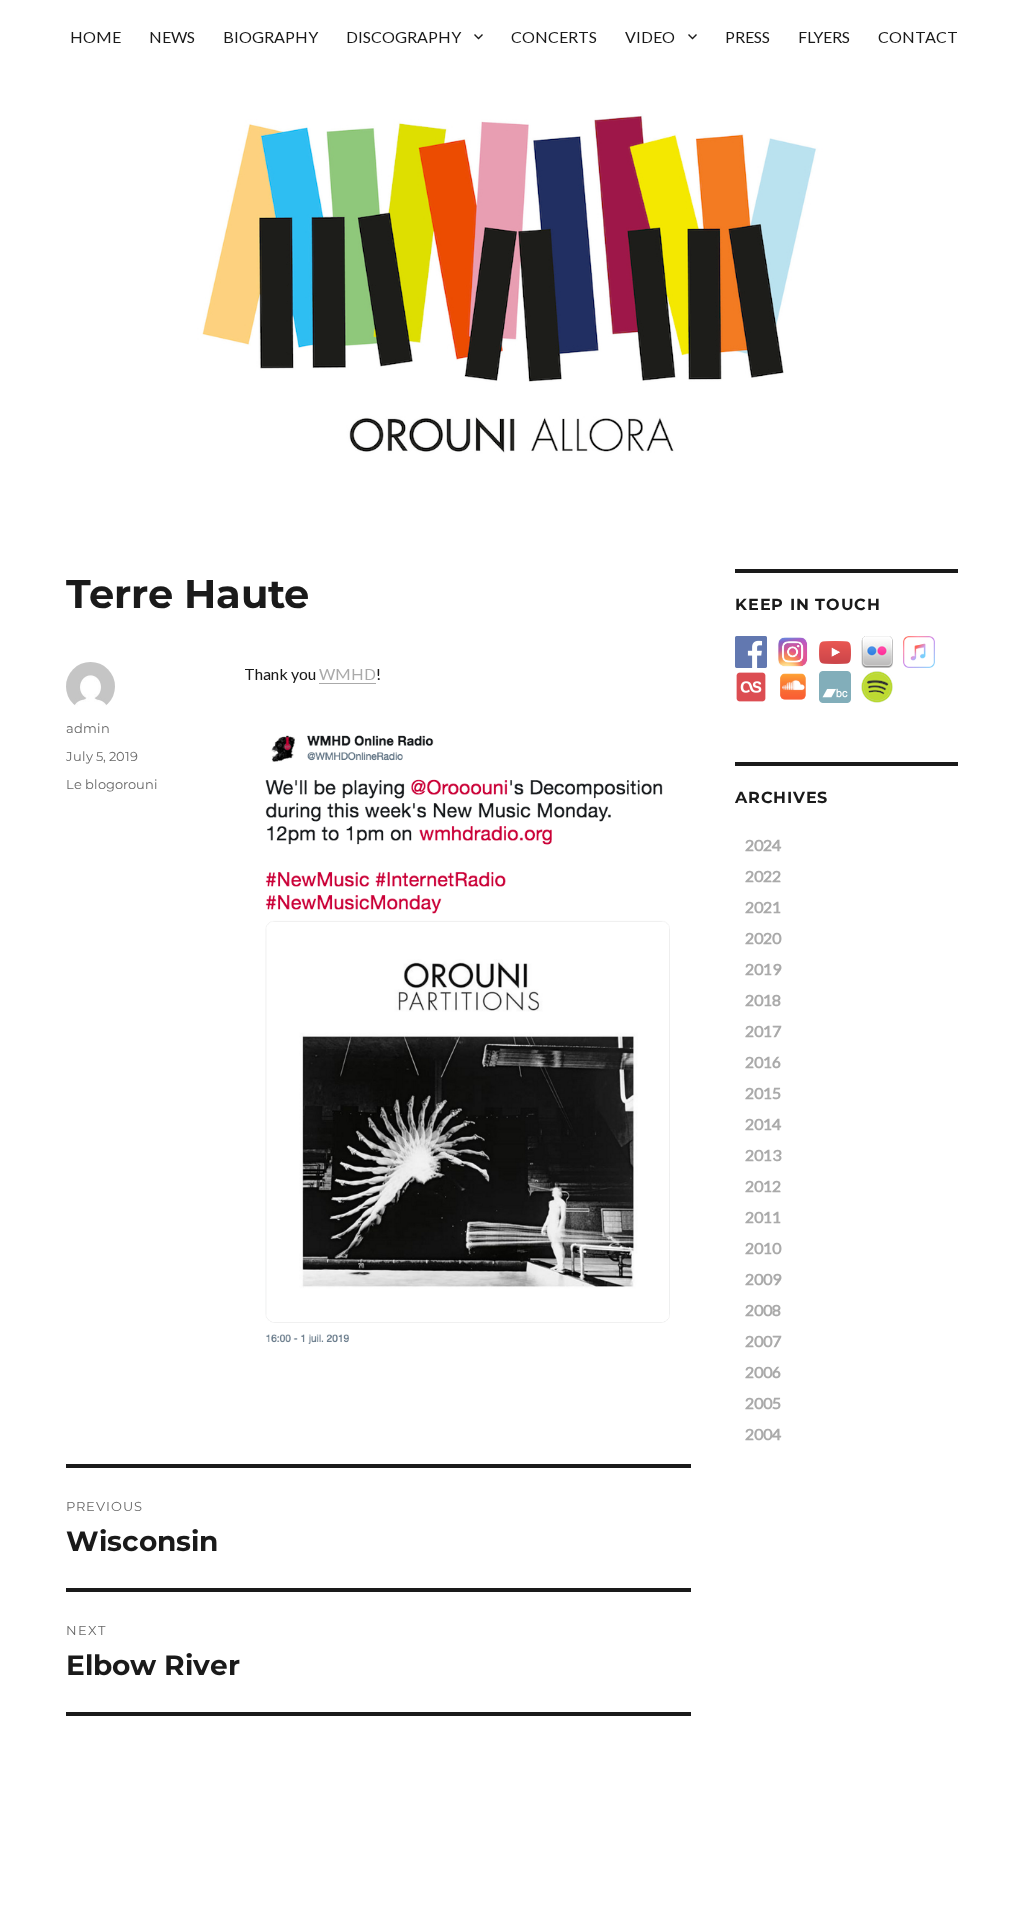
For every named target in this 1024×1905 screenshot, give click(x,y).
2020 (763, 937)
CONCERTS (554, 36)
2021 (763, 906)
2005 (763, 1402)
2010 (763, 1247)
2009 (763, 1278)
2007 (763, 1340)
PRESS (747, 36)
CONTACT (918, 36)
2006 (763, 1371)
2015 (763, 1092)
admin (88, 728)
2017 (763, 1030)
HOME (95, 36)
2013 (763, 1154)
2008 (763, 1309)
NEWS (172, 36)
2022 (763, 875)
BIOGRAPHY (270, 36)
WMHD (347, 673)
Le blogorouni (112, 784)
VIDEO (650, 36)
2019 (763, 968)
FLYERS (824, 36)
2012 (763, 1185)
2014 (763, 1123)
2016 (763, 1061)
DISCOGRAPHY (403, 36)
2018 (763, 999)
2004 (763, 1433)
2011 (763, 1216)
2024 (763, 844)
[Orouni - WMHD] (467, 1034)
